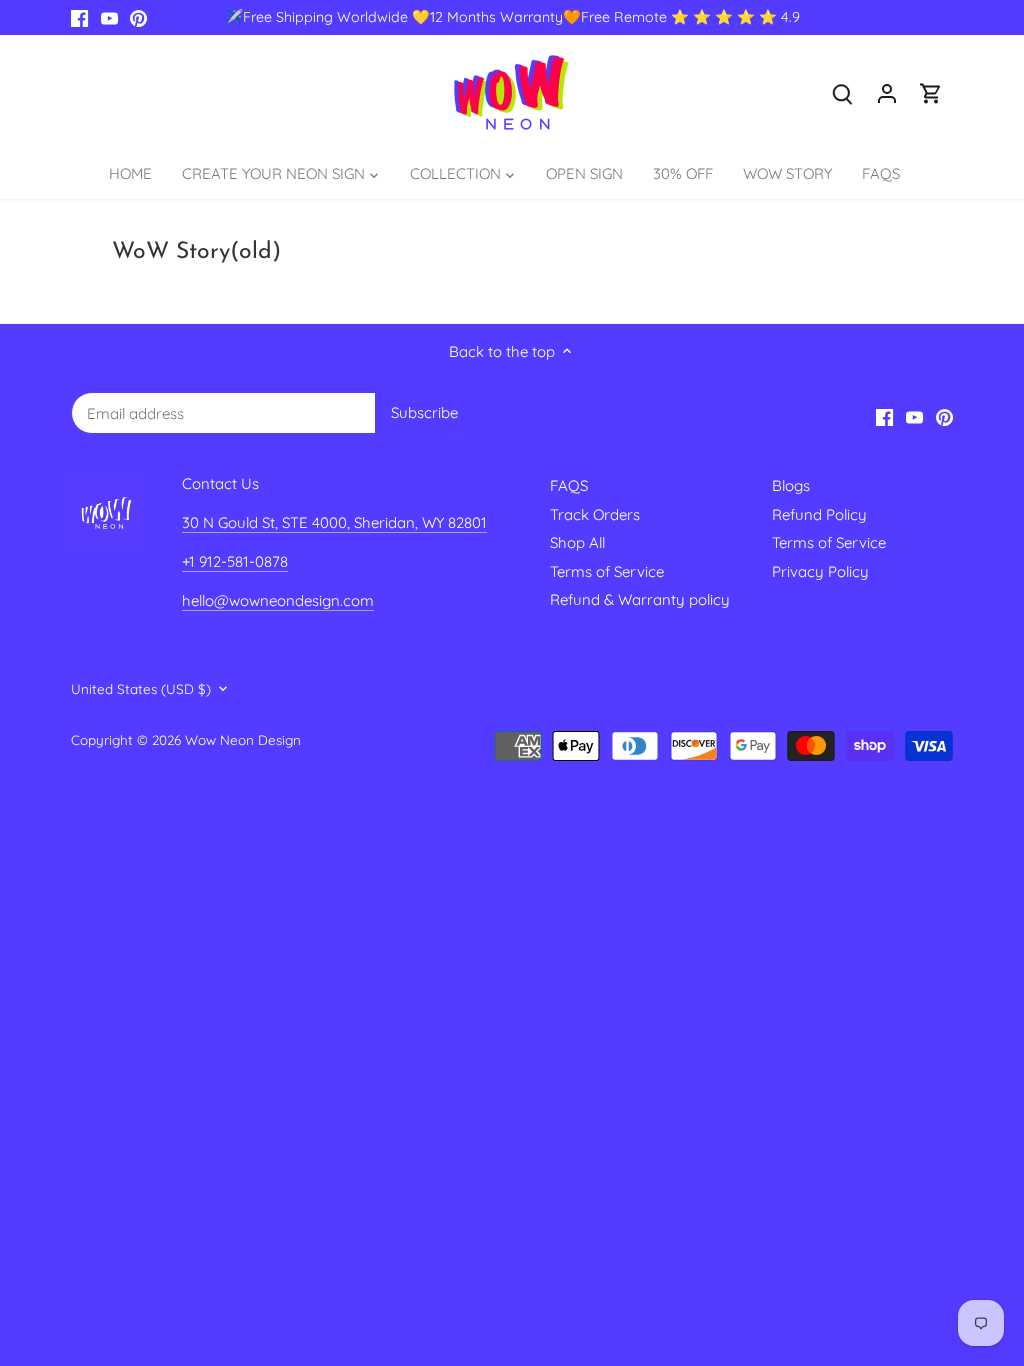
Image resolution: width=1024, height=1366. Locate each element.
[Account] (887, 92)
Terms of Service (607, 571)
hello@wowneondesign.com (278, 600)
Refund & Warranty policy (640, 599)
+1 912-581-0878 (235, 561)
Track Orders (595, 514)
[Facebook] (79, 17)
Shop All (577, 542)
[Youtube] (109, 17)
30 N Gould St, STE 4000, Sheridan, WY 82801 (334, 522)
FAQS (569, 485)
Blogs (791, 485)
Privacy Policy (820, 571)
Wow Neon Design (243, 739)
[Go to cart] (931, 92)
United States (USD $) (141, 689)
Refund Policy (819, 514)
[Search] (843, 92)
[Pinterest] (138, 17)
